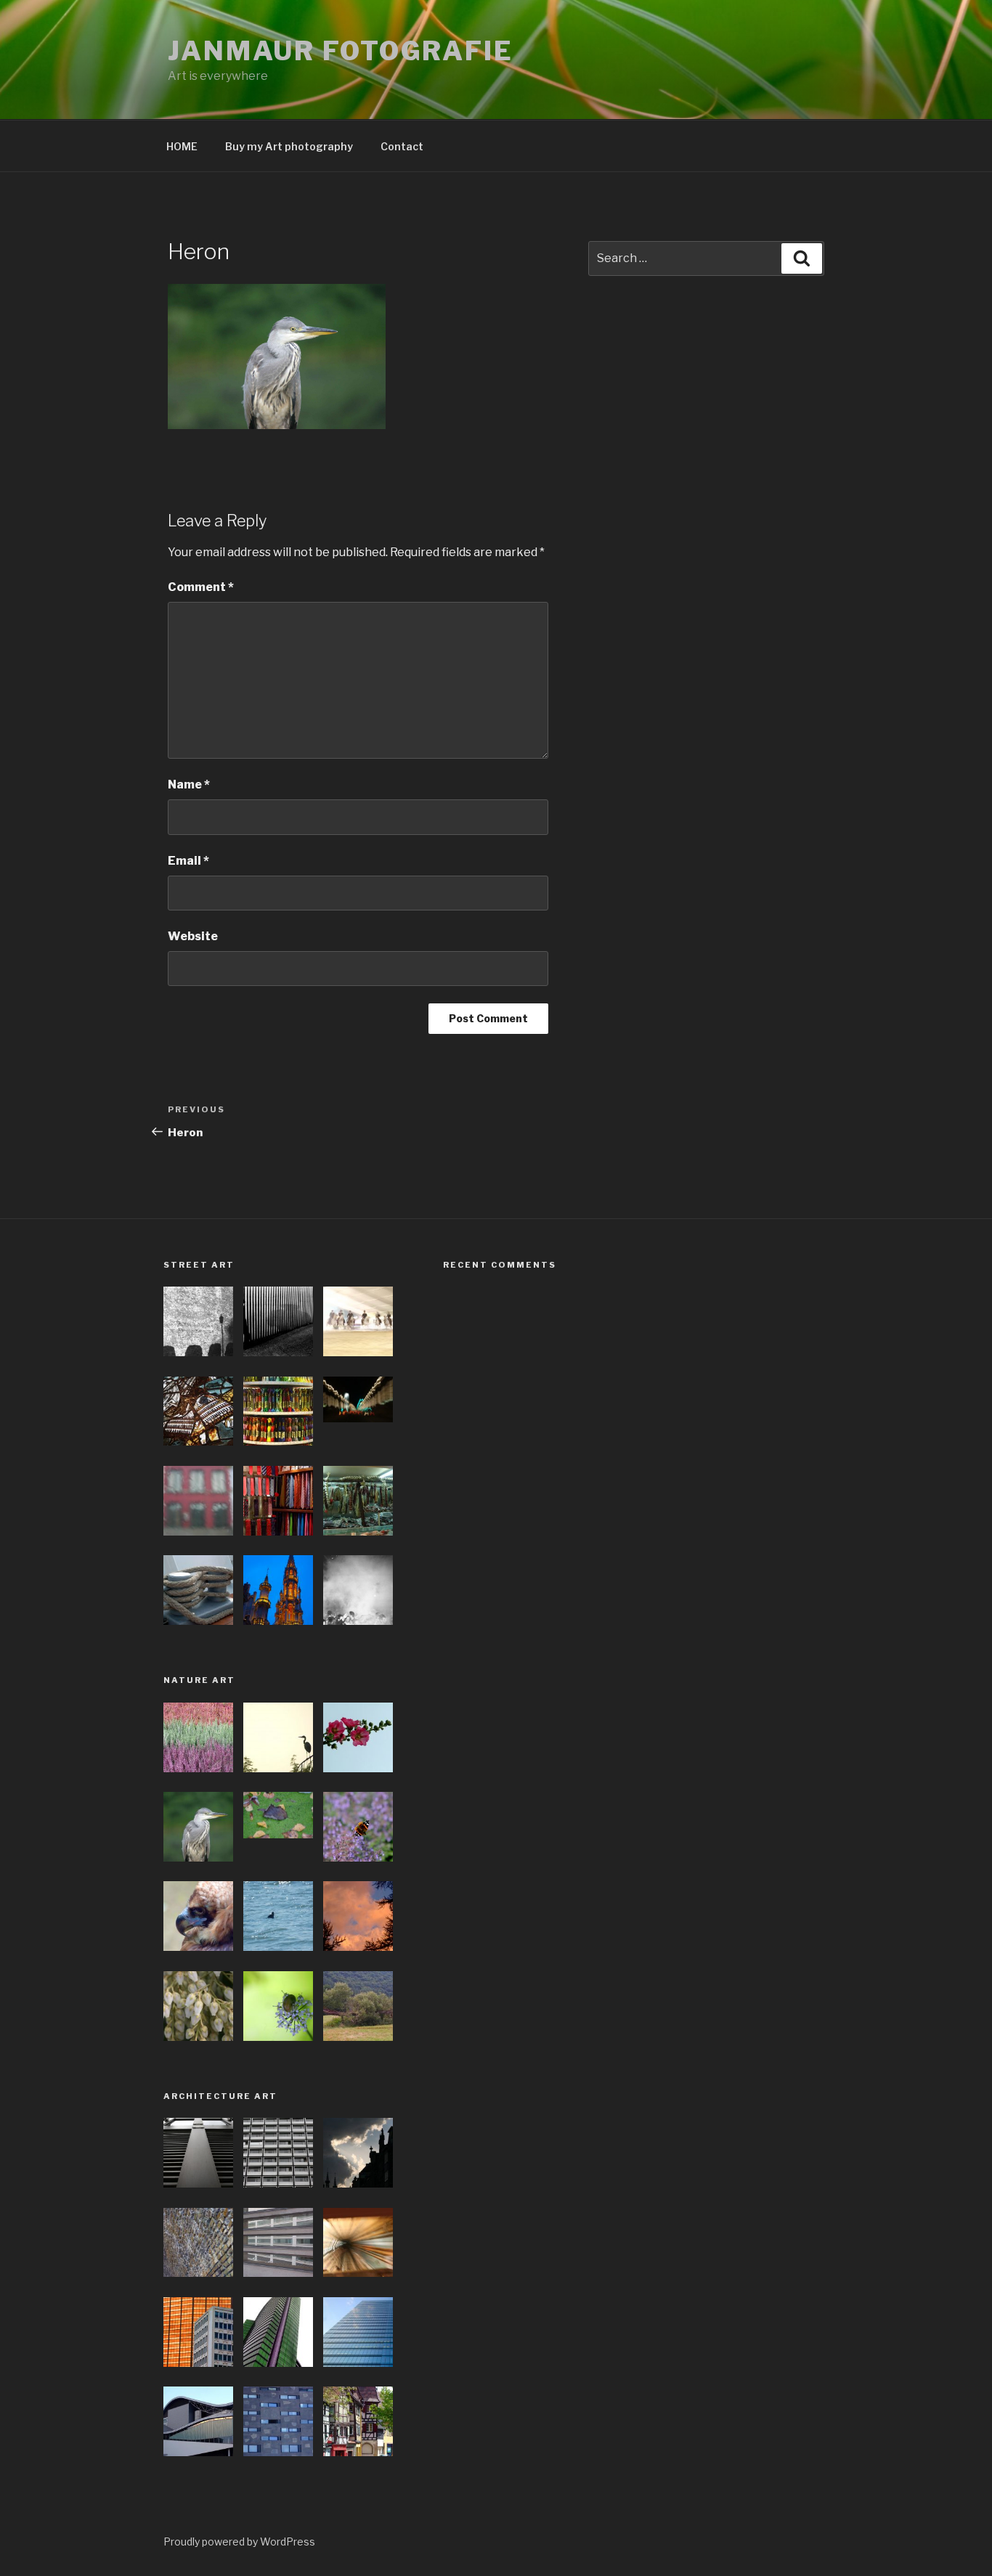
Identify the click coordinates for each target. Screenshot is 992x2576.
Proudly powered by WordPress (239, 2542)
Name (189, 784)
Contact (402, 146)
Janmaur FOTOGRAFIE (341, 51)
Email (188, 861)
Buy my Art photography (289, 146)
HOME (182, 146)
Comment (201, 587)
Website (193, 936)
